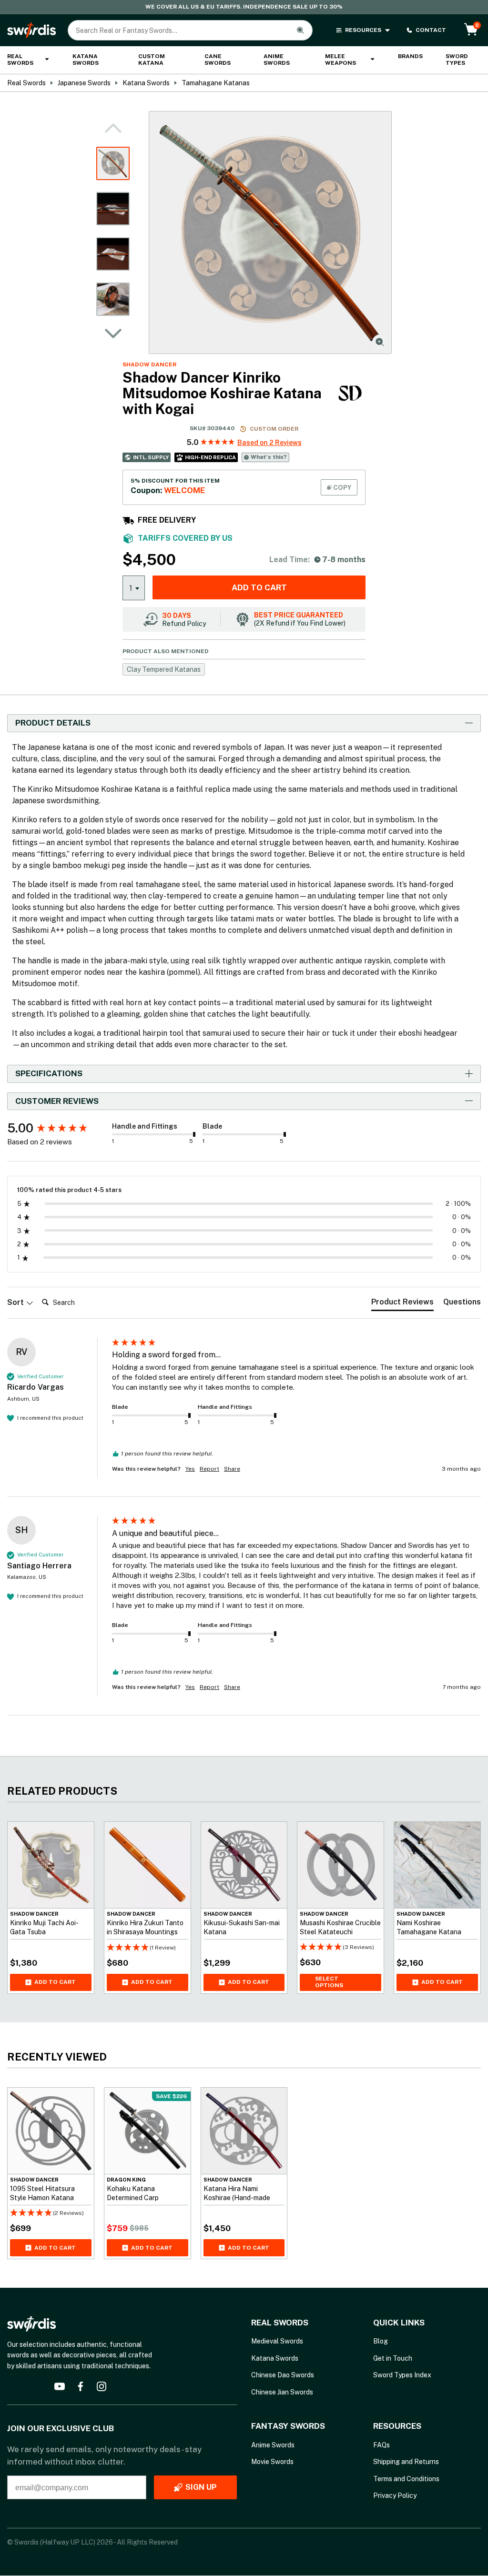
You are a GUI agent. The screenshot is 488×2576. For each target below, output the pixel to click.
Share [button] (232, 1469)
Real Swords (20, 60)
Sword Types (457, 60)
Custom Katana (152, 60)
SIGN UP (201, 2488)
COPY (341, 487)
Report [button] (209, 1469)
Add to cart (259, 587)
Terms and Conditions (406, 2479)
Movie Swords (272, 2462)
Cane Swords (218, 60)
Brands (410, 56)
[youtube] (60, 2386)
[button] (113, 333)
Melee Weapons (341, 60)
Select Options (329, 1982)
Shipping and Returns (406, 2462)
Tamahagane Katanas (216, 83)
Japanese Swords (84, 83)
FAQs (381, 2445)
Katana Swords (86, 60)
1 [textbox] (131, 588)
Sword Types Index (402, 2375)
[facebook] (81, 2386)
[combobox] (134, 587)
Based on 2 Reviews (269, 443)
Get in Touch (393, 2358)
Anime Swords (277, 60)
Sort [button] (16, 1302)
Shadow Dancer (149, 364)
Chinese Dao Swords (283, 2375)
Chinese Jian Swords (282, 2392)
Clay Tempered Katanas (164, 669)
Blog (381, 2342)
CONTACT (431, 30)
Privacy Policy (395, 2495)
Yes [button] (190, 1469)
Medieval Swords (277, 2342)
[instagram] (102, 2386)
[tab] (402, 1304)
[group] (57, 1128)
